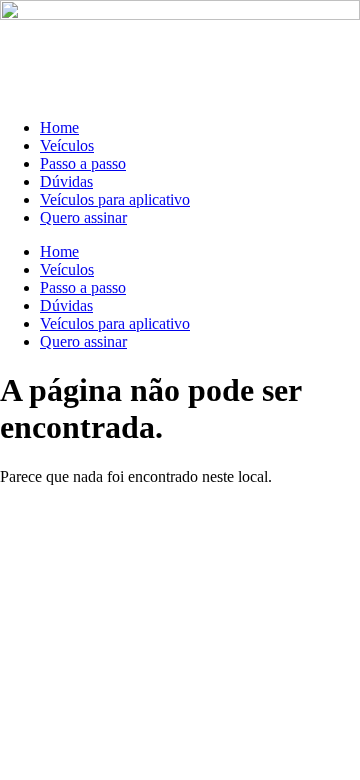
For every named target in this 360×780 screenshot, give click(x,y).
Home (59, 127)
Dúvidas (66, 181)
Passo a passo (83, 163)
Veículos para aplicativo (115, 199)
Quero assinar (83, 217)
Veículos (67, 145)
